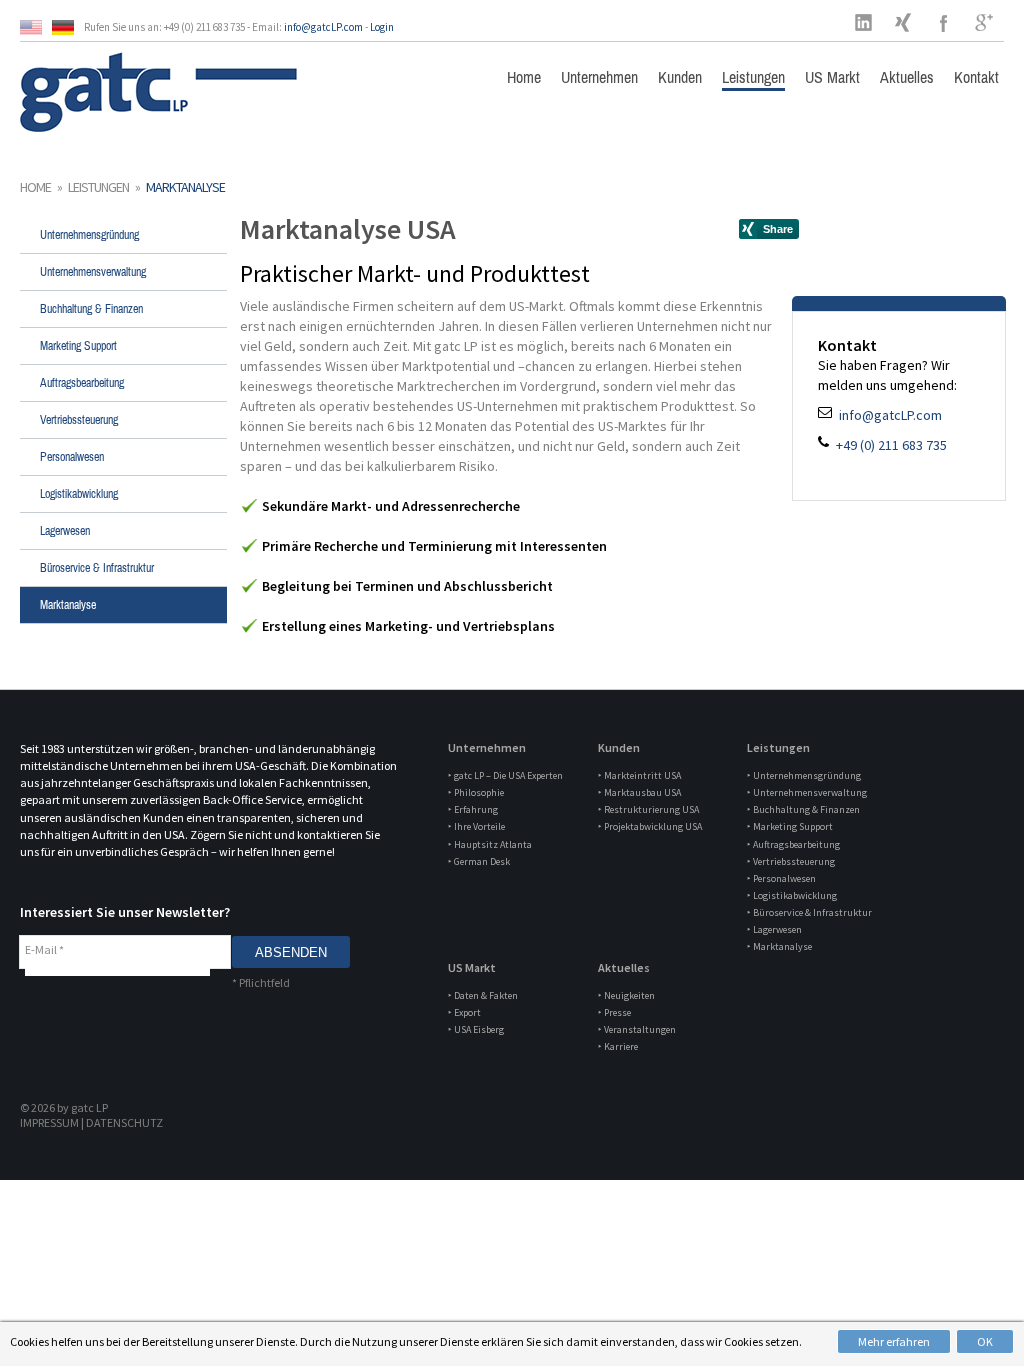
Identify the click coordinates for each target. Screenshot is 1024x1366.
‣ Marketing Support (790, 826)
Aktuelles (907, 77)
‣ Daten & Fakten (483, 995)
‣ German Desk (479, 861)
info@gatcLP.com (323, 27)
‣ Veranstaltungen (637, 1029)
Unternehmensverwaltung (93, 272)
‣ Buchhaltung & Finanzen (803, 809)
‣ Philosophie (476, 792)
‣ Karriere (618, 1046)
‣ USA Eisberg (476, 1029)
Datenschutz (124, 1122)
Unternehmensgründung (89, 235)
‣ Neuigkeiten (626, 995)
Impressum (49, 1122)
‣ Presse (614, 1012)
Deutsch (68, 27)
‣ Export (464, 1012)
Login (382, 27)
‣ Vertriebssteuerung (791, 861)
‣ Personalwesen (781, 878)
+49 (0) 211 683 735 (890, 445)
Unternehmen (599, 77)
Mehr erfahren (894, 1341)
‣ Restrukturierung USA (648, 809)
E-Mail (44, 949)
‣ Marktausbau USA (639, 792)
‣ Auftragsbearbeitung (793, 844)
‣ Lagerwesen (774, 929)
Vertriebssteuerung (79, 420)
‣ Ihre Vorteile (476, 826)
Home (524, 77)
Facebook (944, 22)
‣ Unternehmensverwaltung (807, 792)
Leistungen (753, 77)
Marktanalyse (68, 605)
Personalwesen (72, 457)
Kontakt (976, 77)
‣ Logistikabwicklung (792, 895)
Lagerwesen (65, 531)
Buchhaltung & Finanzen (91, 309)
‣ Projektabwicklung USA (650, 826)
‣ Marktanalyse (779, 946)
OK (985, 1341)
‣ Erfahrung (473, 809)
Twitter (904, 22)
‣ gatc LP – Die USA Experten (505, 775)
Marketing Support (78, 346)
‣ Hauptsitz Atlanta (490, 844)
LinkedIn (864, 22)
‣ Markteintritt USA (639, 775)
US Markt (832, 77)
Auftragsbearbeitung (82, 383)
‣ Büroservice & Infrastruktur (809, 912)
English (36, 27)
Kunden (680, 77)
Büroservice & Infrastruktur (97, 568)
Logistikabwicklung (79, 494)
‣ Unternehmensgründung (804, 775)
